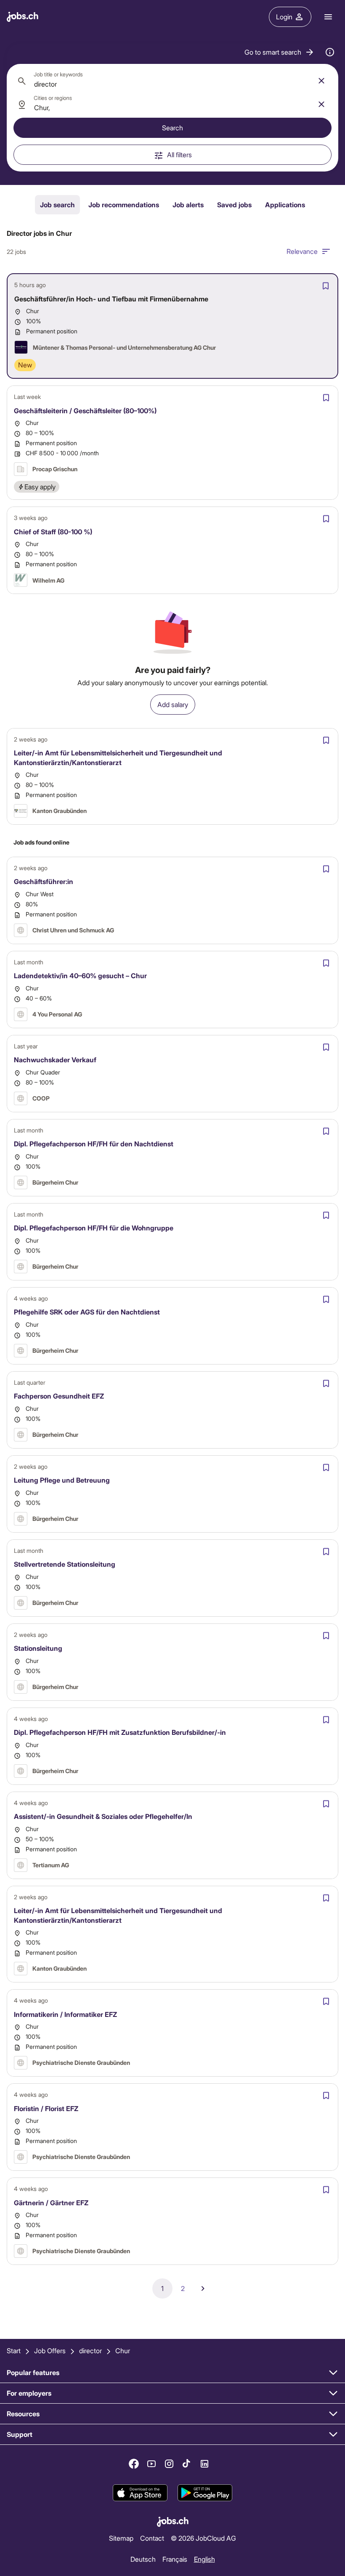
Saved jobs (234, 205)
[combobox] (172, 81)
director (90, 2350)
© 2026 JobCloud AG (203, 2538)
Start (14, 2350)
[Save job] (326, 286)
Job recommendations (124, 205)
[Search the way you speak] (330, 52)
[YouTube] (151, 2464)
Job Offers (50, 2350)
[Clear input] (321, 81)
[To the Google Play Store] (205, 2493)
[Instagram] (169, 2464)
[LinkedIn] (204, 2464)
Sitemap (121, 2538)
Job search (57, 205)
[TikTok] (187, 2464)
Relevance (302, 251)
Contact (152, 2538)
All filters (179, 154)
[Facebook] (134, 2464)
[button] (280, 52)
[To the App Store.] (140, 2493)
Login (284, 17)
